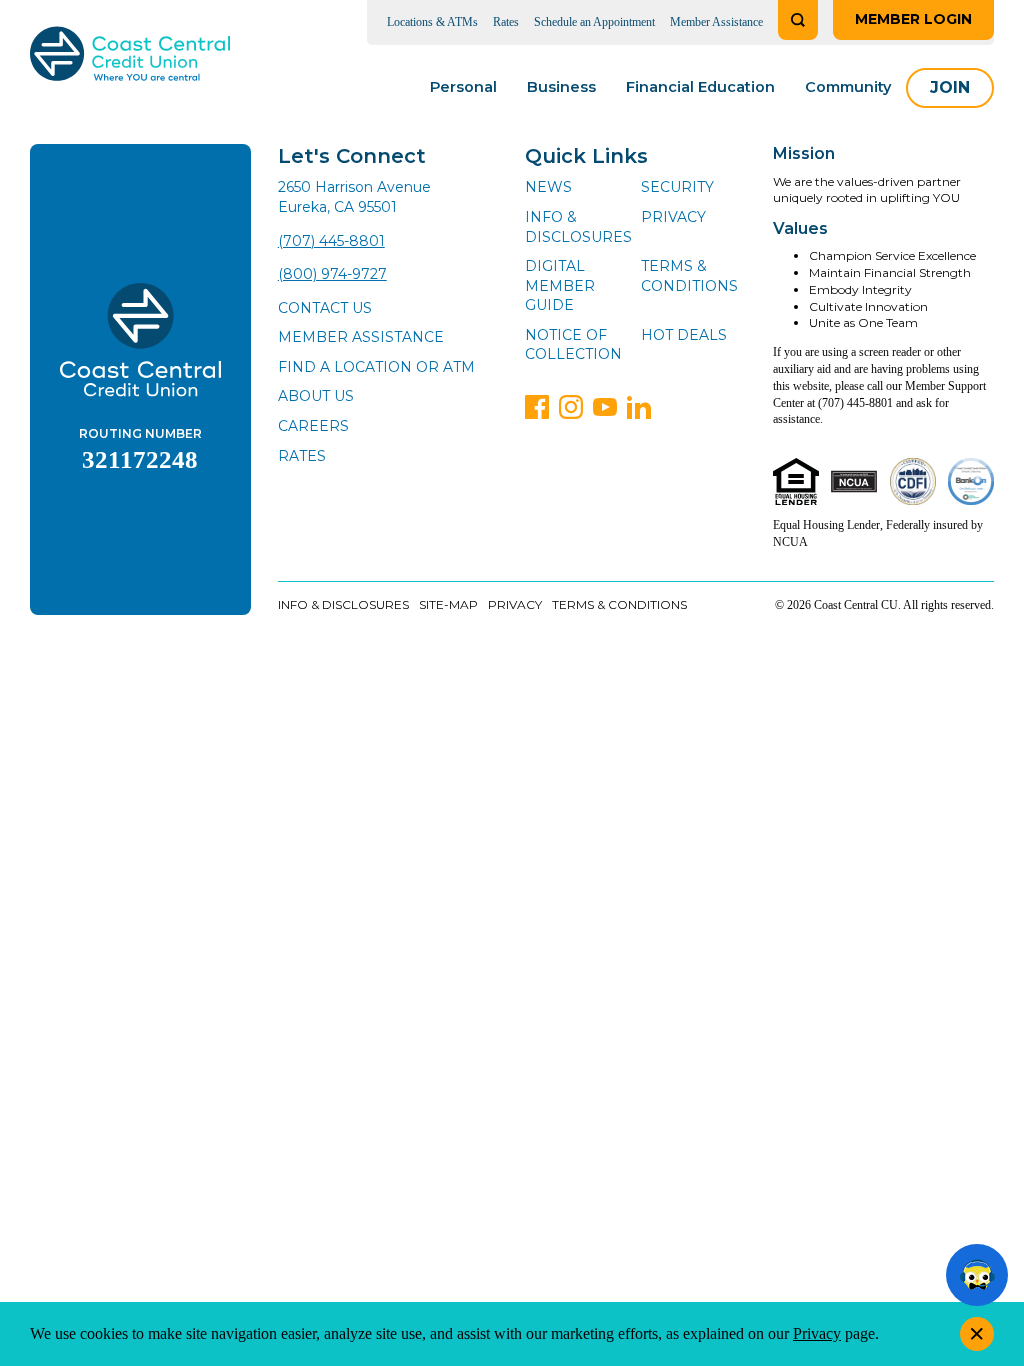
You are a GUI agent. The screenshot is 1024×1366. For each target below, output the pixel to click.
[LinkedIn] (639, 407)
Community (848, 87)
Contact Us (325, 308)
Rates (506, 22)
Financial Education (700, 87)
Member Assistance (716, 22)
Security (677, 187)
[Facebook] (537, 407)
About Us (316, 396)
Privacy (673, 217)
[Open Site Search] (798, 20)
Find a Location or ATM (376, 367)
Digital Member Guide (560, 285)
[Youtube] (605, 407)
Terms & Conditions (689, 276)
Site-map (448, 604)
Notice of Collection (573, 345)
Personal (463, 87)
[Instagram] (571, 407)
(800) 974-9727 (332, 274)
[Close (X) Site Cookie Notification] (977, 1334)
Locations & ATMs (432, 22)
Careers (313, 426)
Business (561, 87)
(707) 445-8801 (331, 241)
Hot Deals (684, 335)
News (548, 187)
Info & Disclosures (578, 227)
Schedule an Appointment (594, 22)
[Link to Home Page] (130, 57)
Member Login (913, 19)
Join (950, 87)
